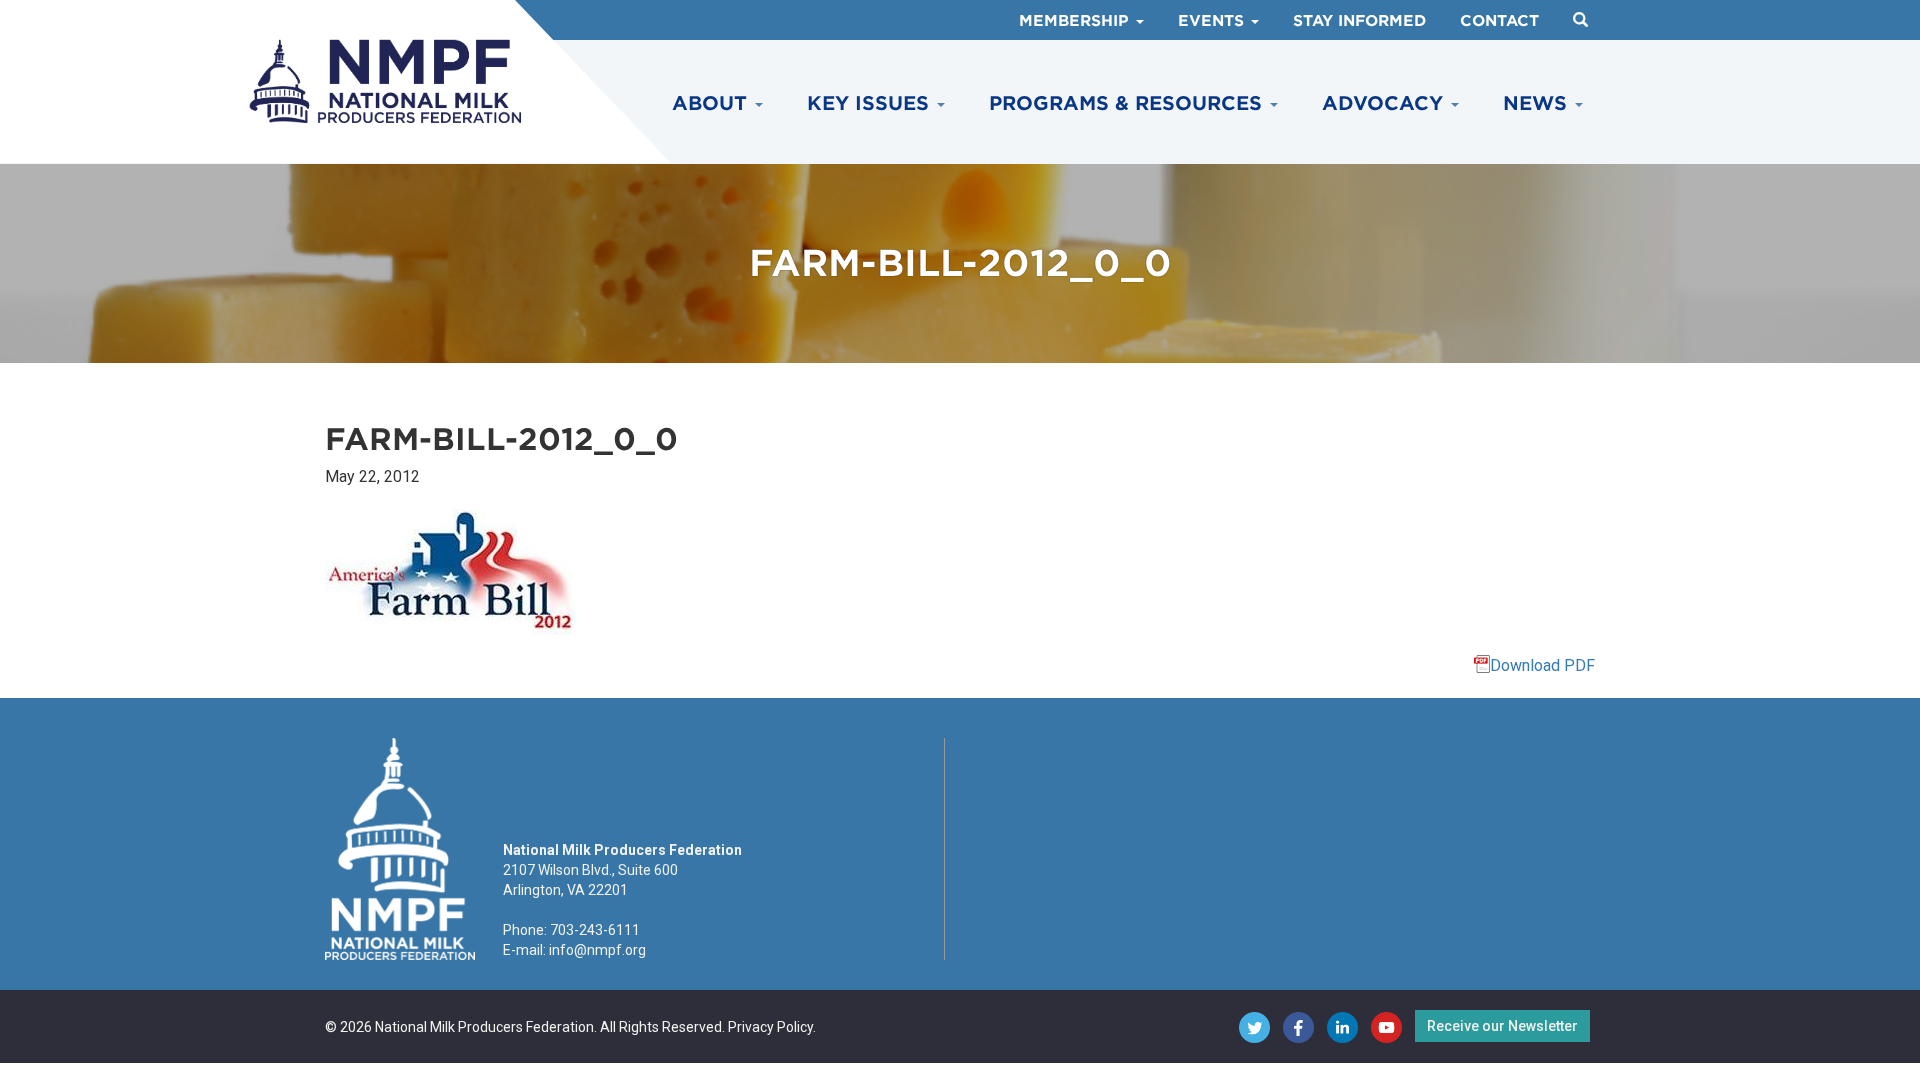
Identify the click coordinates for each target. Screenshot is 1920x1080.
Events (1213, 21)
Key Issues (871, 103)
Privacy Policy (770, 1027)
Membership (1076, 21)
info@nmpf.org (597, 950)
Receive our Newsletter (1502, 1026)
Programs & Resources (1128, 103)
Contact (1499, 21)
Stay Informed (1359, 21)
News (1538, 103)
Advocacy (1385, 103)
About (712, 103)
